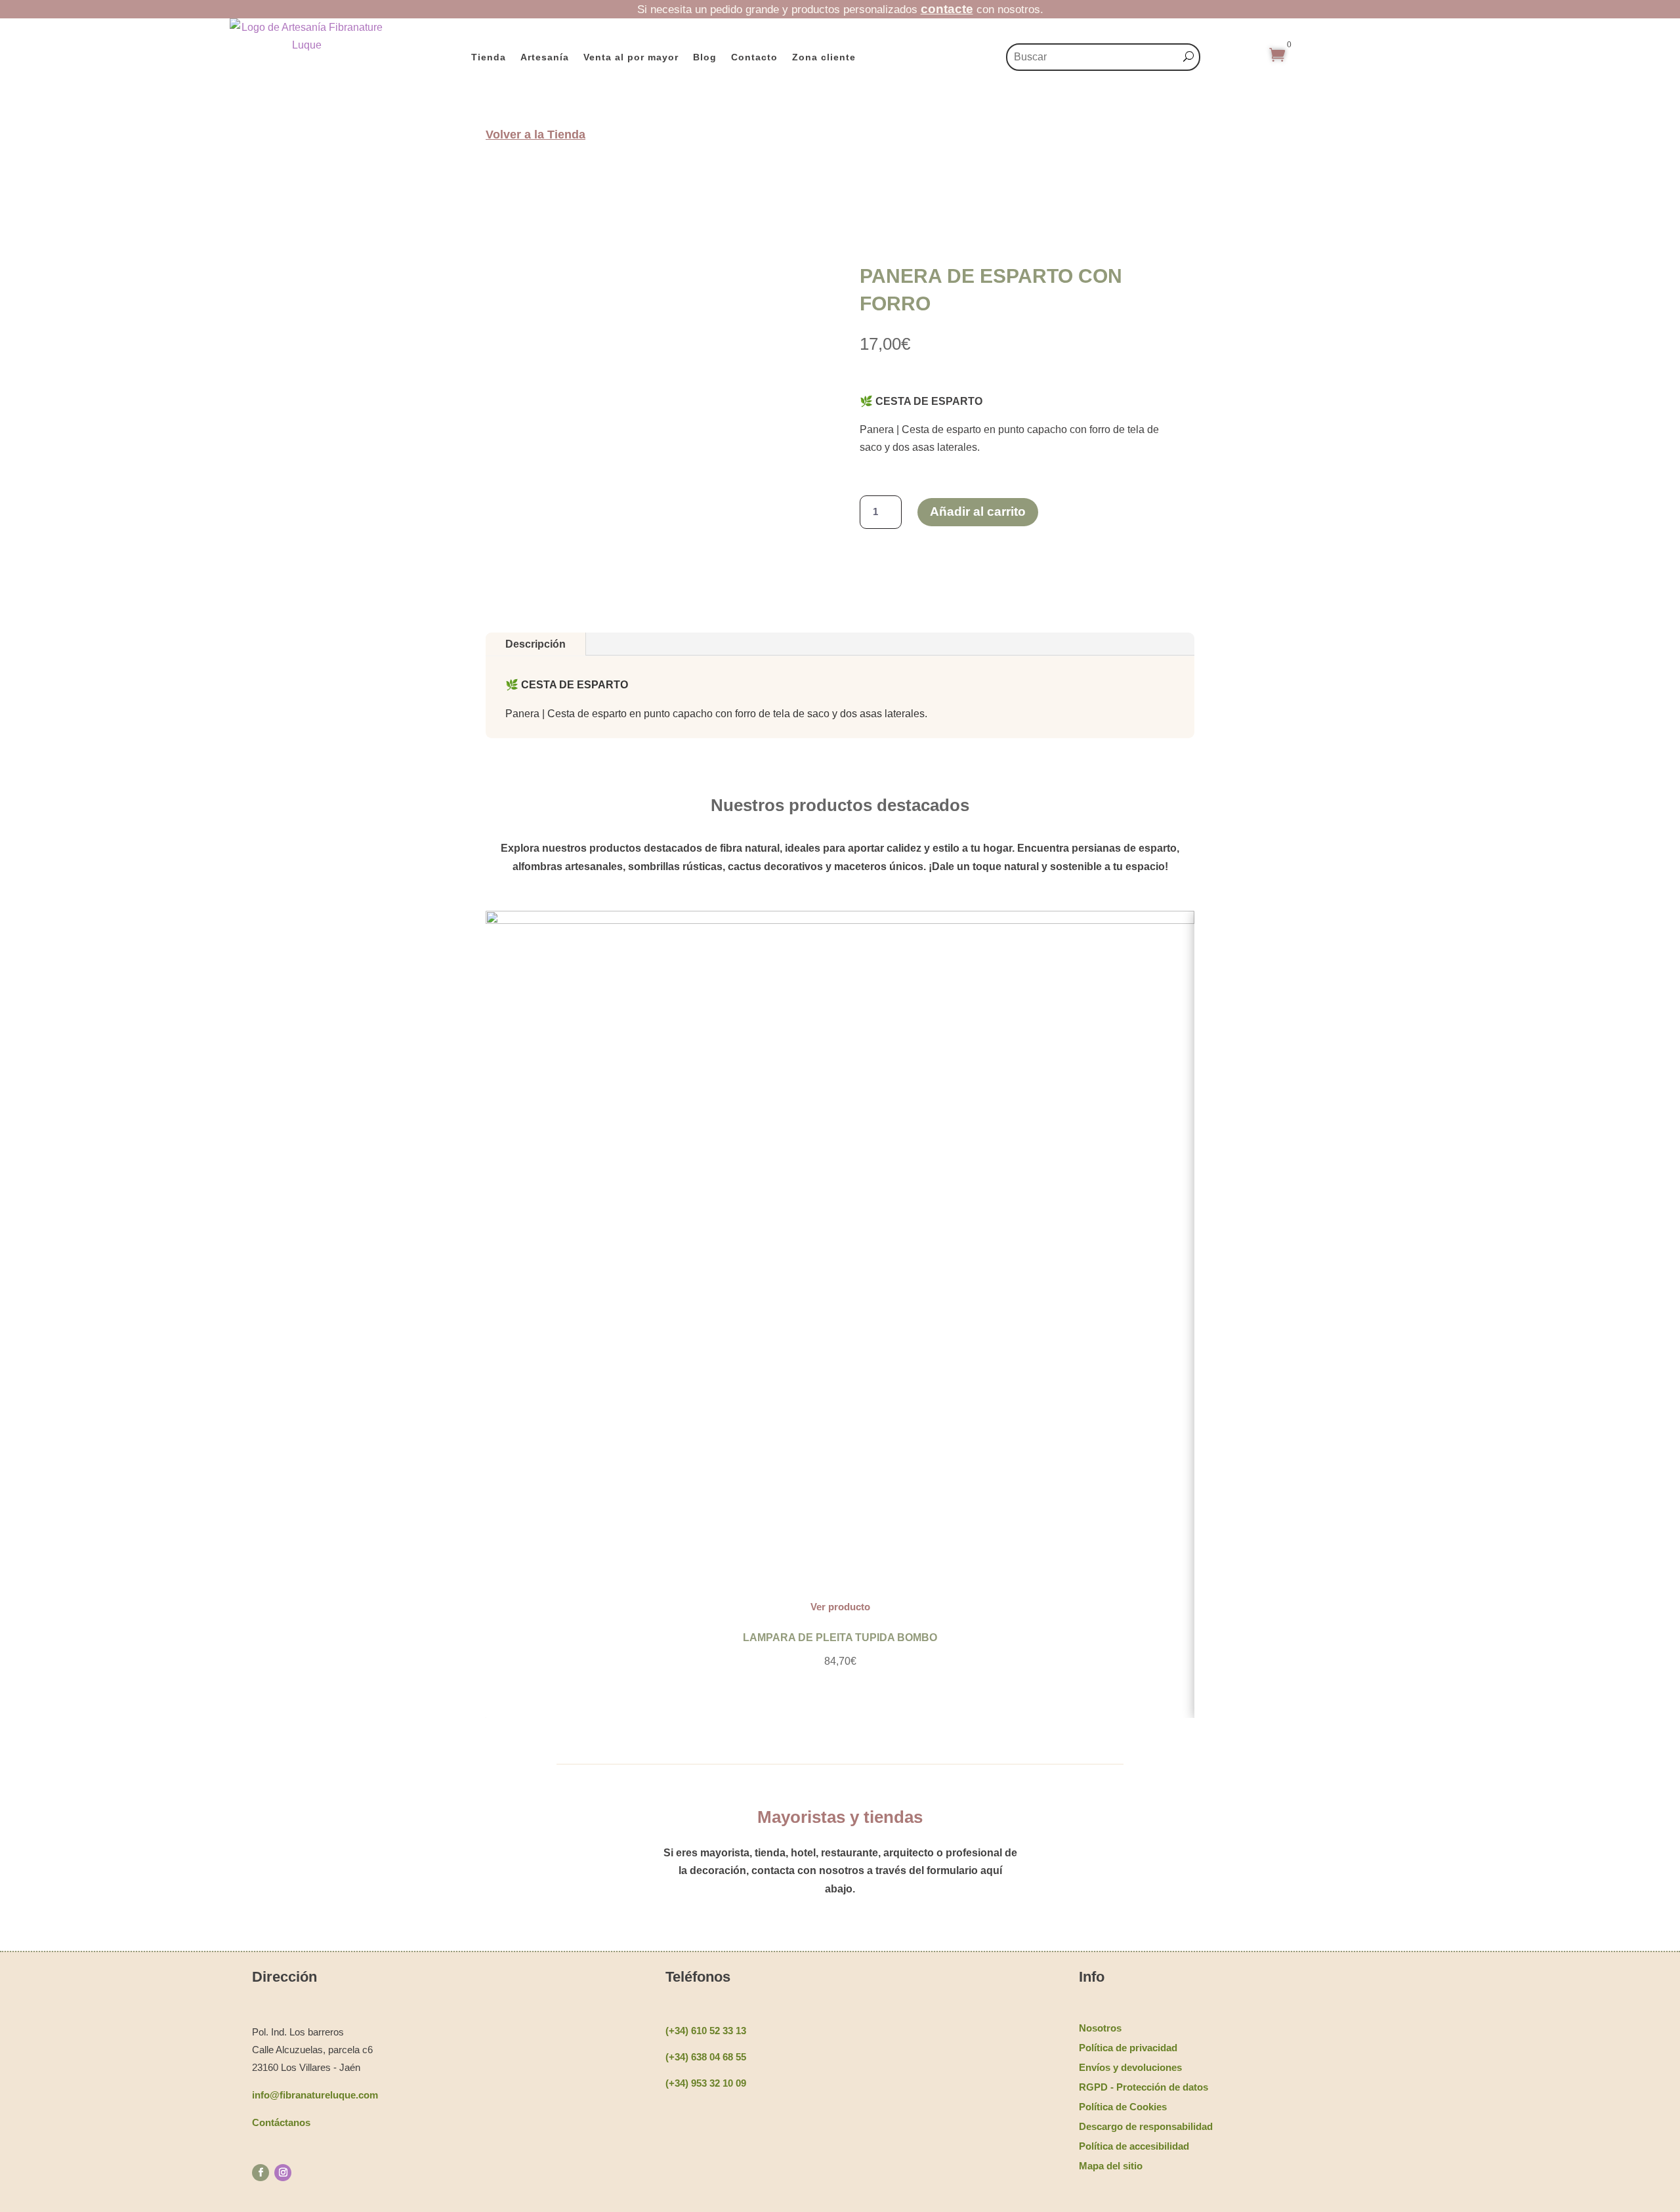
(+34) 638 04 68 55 (706, 2057)
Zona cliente (824, 57)
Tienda (489, 57)
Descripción (535, 644)
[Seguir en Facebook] (261, 2173)
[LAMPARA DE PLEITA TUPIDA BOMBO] (840, 920)
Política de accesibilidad (1134, 2146)
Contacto (754, 57)
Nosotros (1100, 2028)
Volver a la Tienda (535, 135)
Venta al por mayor (631, 57)
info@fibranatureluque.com (315, 2095)
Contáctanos (281, 2122)
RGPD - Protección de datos (1144, 2087)
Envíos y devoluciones (1130, 2067)
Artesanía (545, 57)
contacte (947, 9)
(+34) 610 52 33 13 (706, 2031)
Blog (705, 57)
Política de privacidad (1128, 2048)
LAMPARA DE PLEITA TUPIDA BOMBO (840, 1638)
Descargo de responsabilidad (1146, 2126)
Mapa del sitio (1111, 2166)
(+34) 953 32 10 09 (706, 2083)
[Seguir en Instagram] (283, 2173)
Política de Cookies (1123, 2107)
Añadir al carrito (978, 511)
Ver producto (840, 1607)
